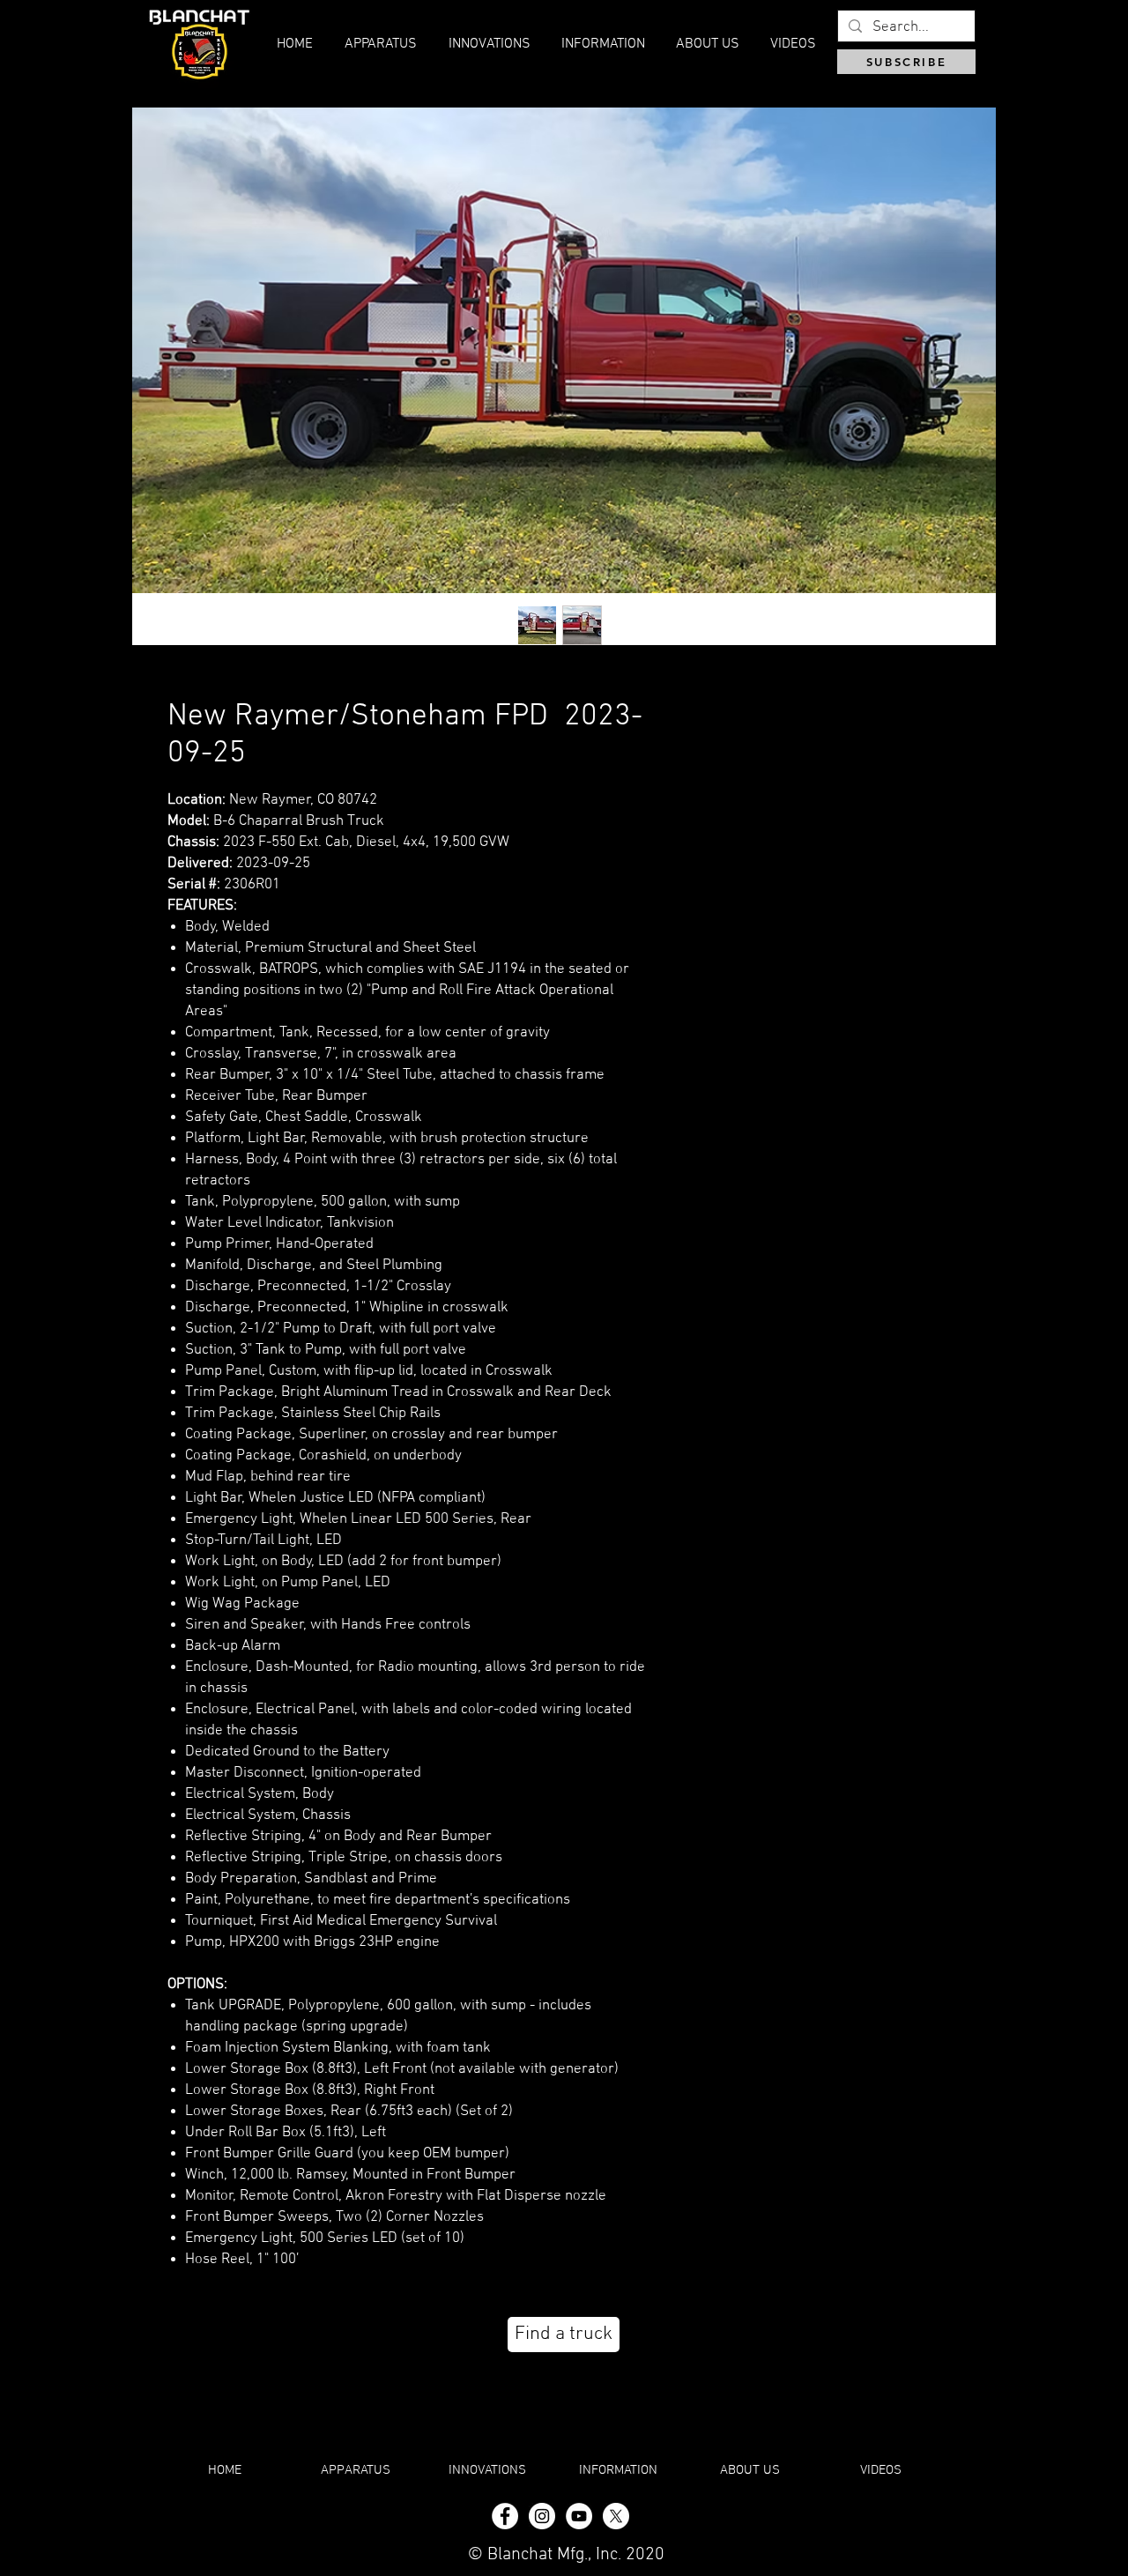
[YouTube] (579, 2516)
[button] (707, 44)
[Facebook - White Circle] (505, 2516)
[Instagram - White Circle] (542, 2516)
